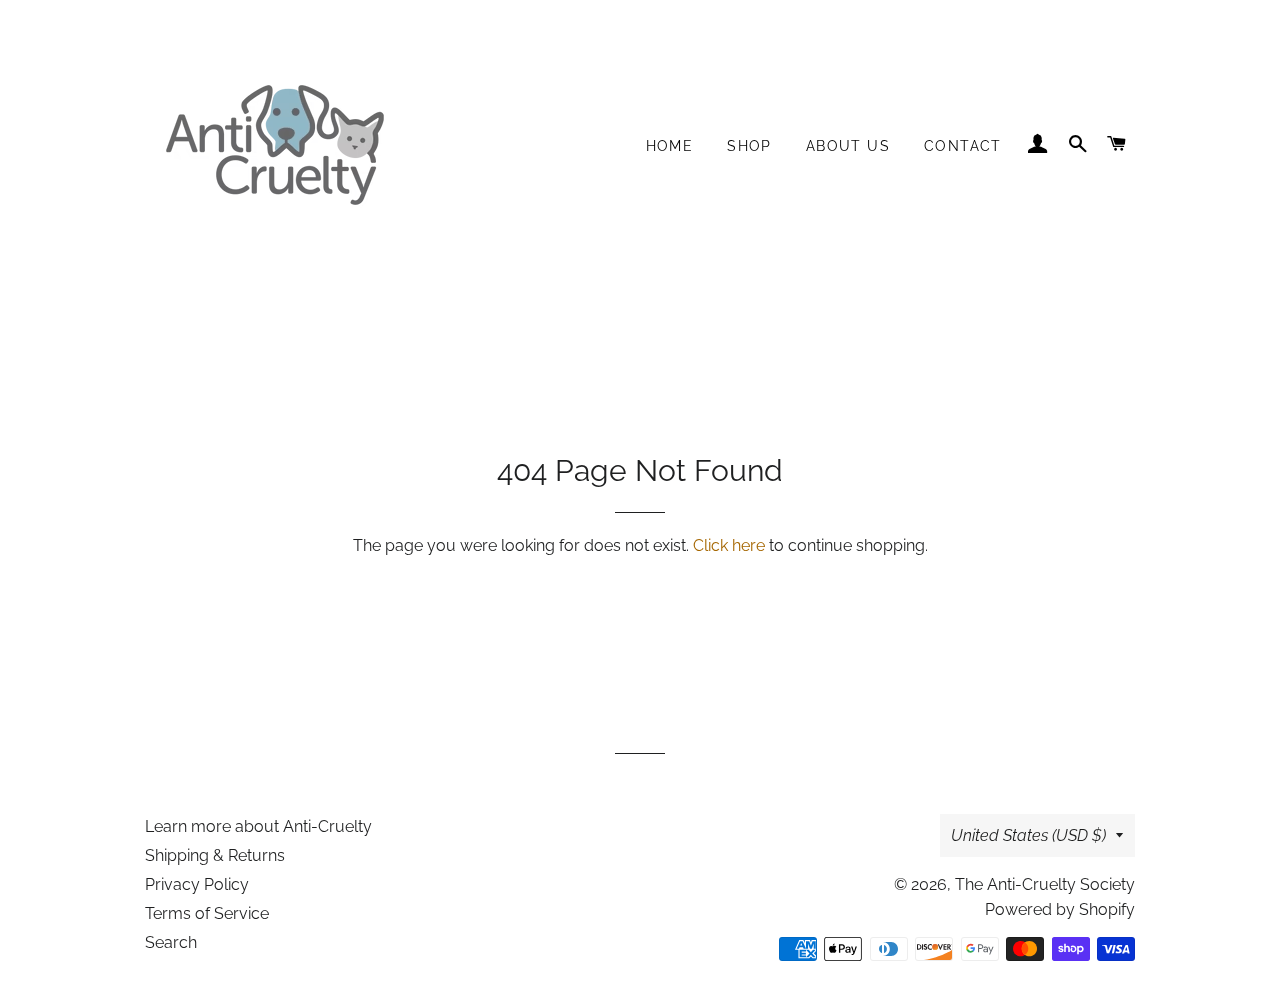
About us (848, 146)
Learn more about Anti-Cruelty (258, 826)
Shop (749, 146)
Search (171, 942)
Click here (729, 545)
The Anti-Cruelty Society (1045, 884)
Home (670, 146)
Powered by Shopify (1060, 909)
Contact (963, 146)
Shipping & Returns (215, 855)
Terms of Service (207, 913)
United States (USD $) (1028, 835)
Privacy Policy (197, 884)
